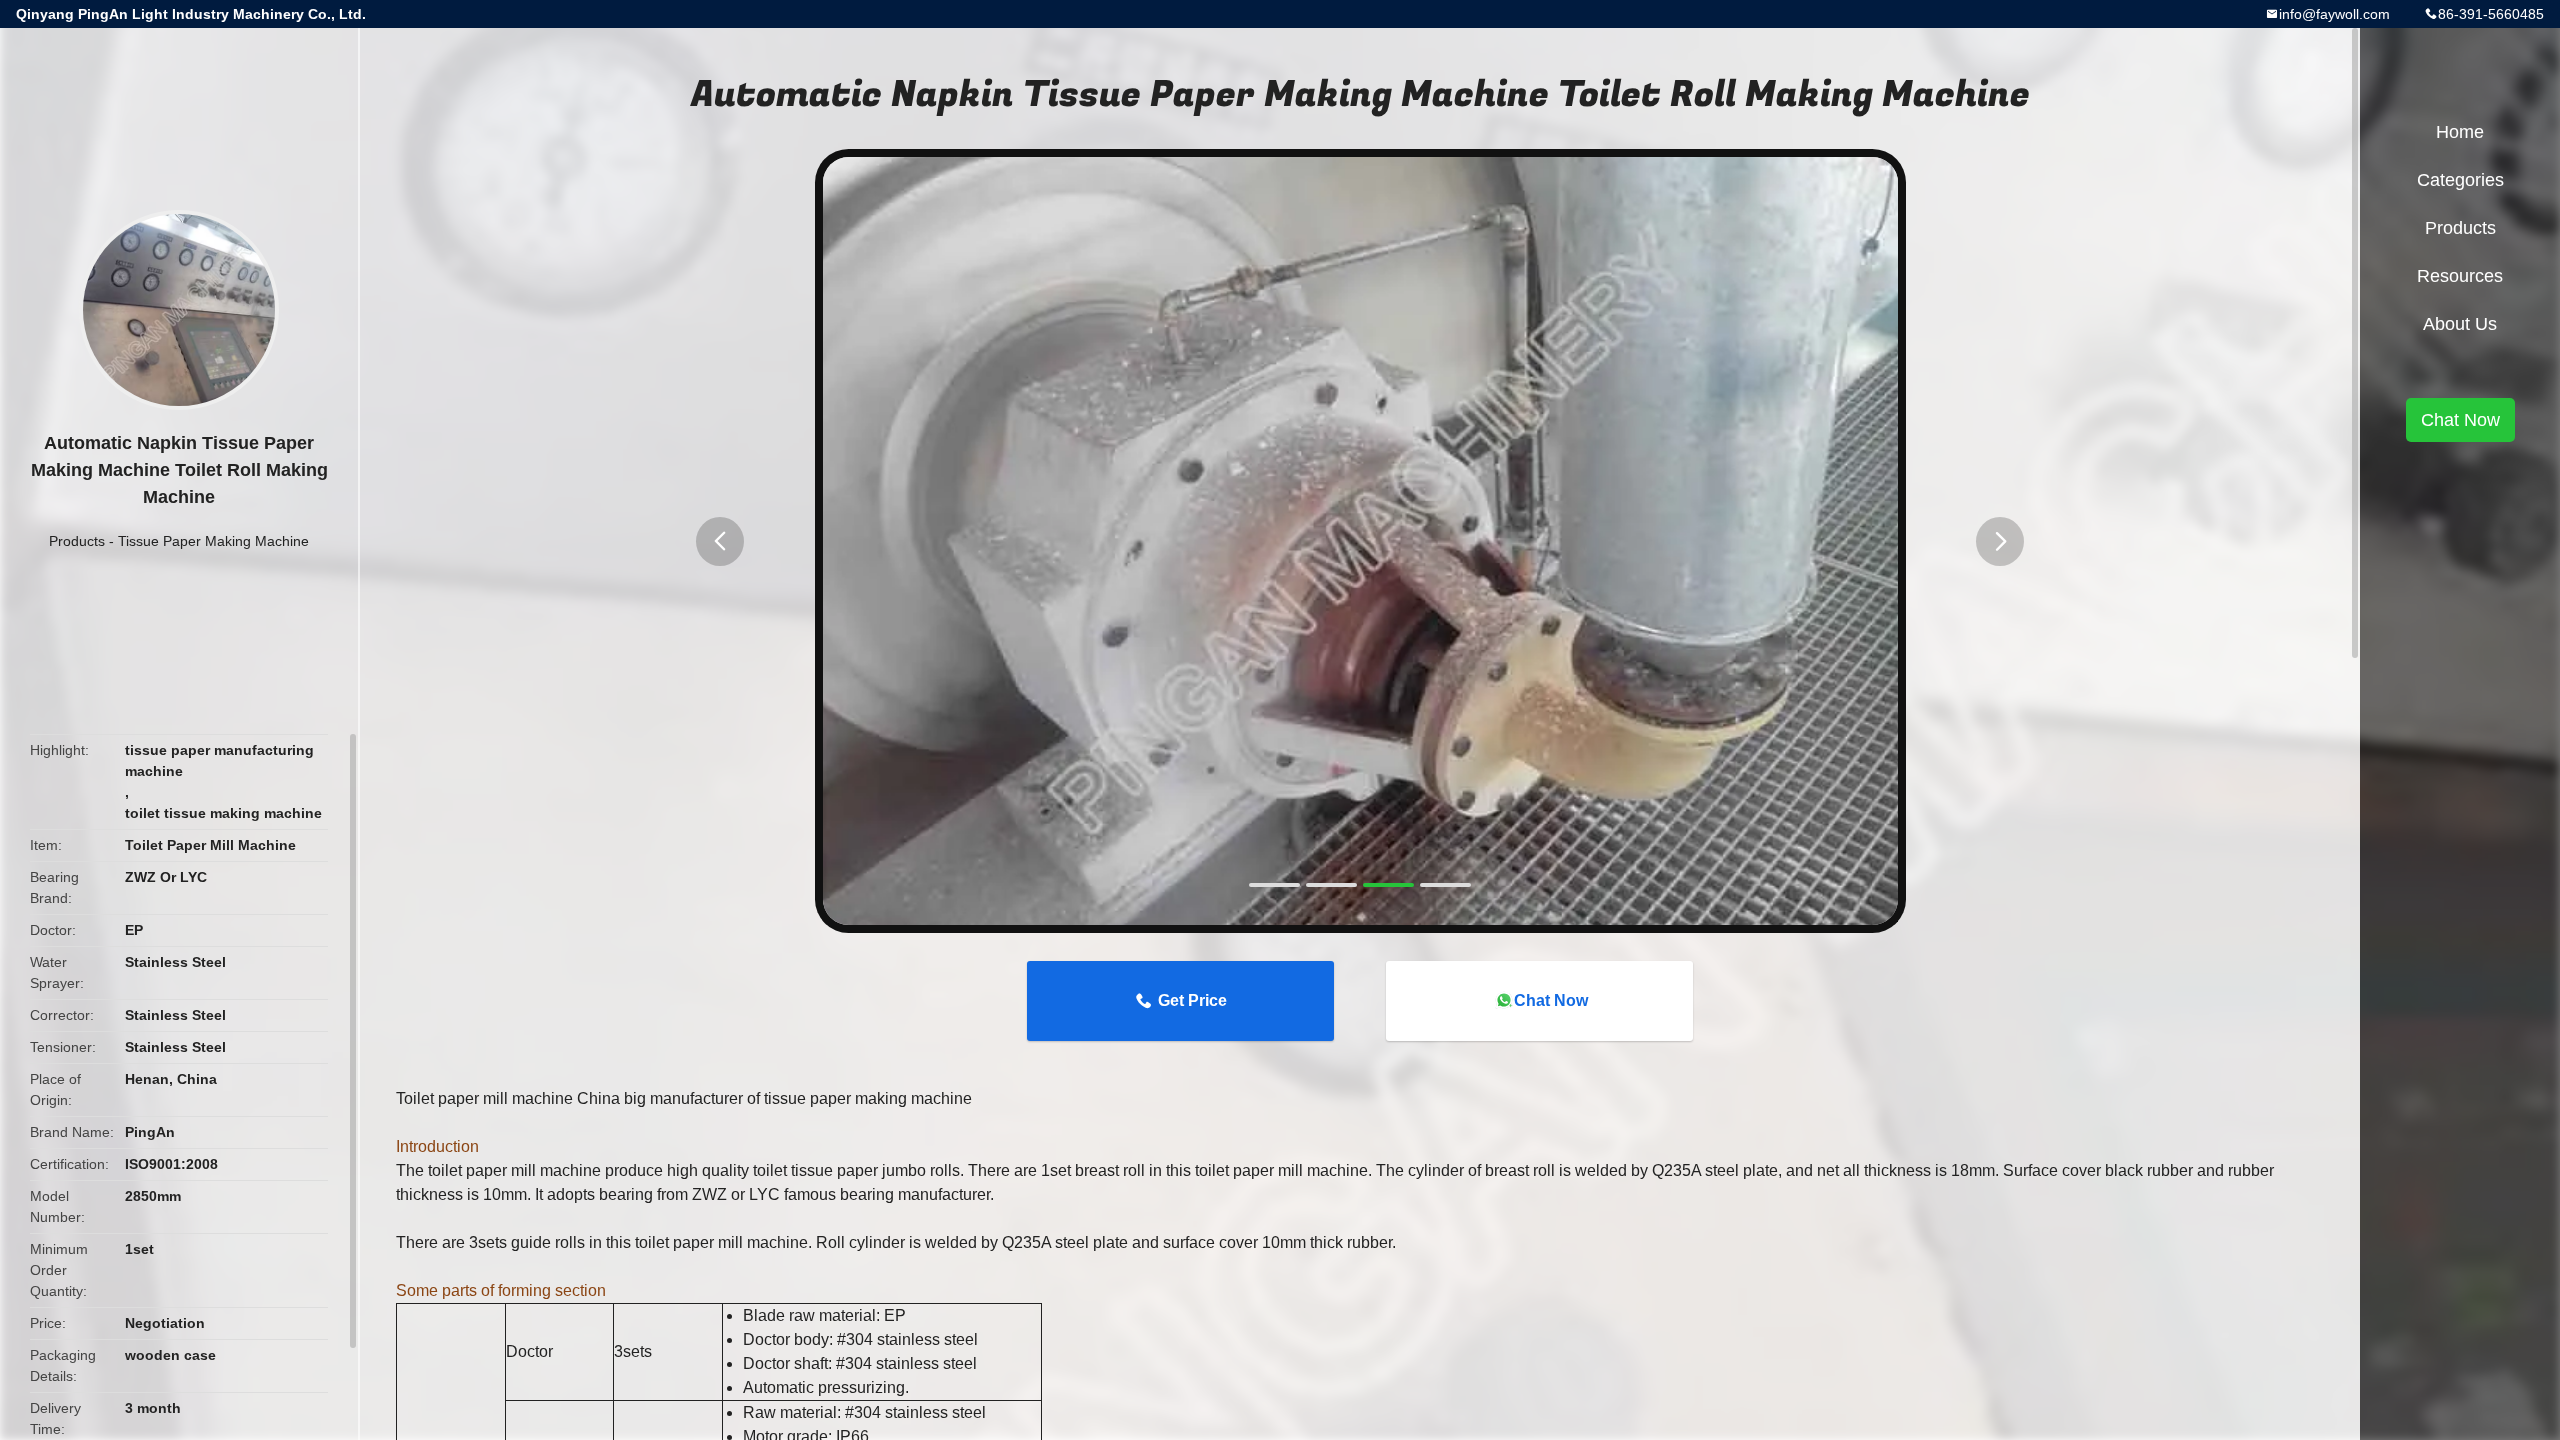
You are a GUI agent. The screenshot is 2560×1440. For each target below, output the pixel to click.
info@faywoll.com (2334, 14)
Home (2460, 132)
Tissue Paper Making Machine (213, 541)
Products (77, 541)
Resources (2460, 276)
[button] (720, 541)
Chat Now (1551, 1000)
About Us (2460, 324)
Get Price (1192, 1000)
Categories (2460, 180)
